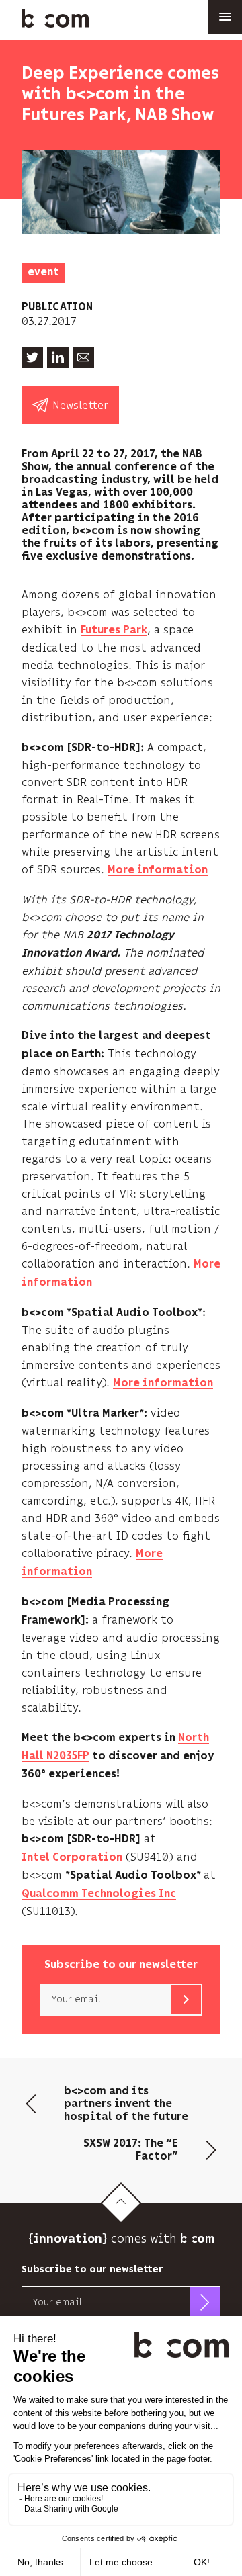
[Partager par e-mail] (83, 357)
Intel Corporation (72, 1858)
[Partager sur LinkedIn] (58, 357)
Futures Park (114, 630)
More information (158, 870)
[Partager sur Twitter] (32, 357)
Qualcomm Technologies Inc (99, 1894)
